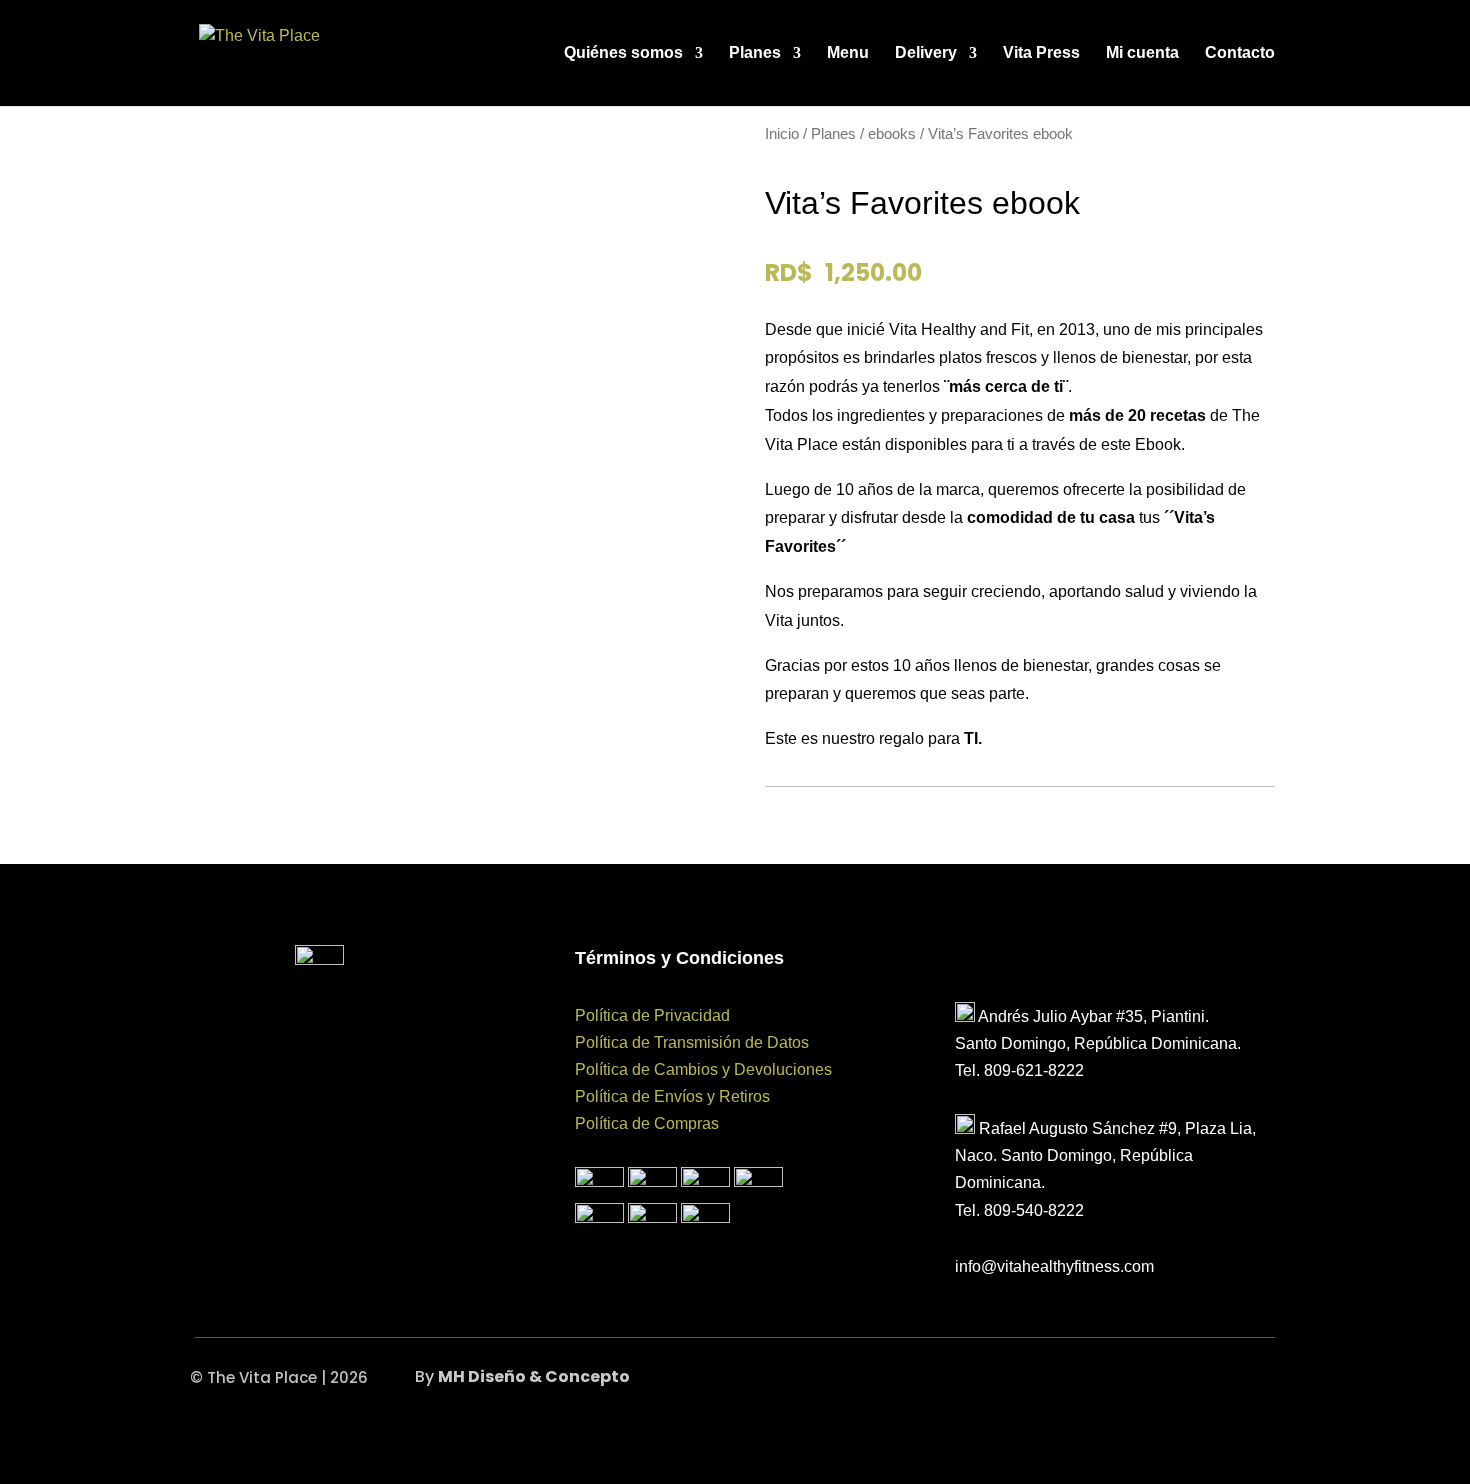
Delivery (926, 53)
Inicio (782, 134)
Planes (755, 53)
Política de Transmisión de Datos (692, 1042)
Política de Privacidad (652, 1015)
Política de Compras (647, 1123)
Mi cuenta (1142, 53)
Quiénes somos (623, 53)
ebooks (892, 134)
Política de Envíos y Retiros (672, 1096)
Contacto (1240, 53)
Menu (848, 53)
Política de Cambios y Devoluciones (703, 1069)
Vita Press (1041, 53)
